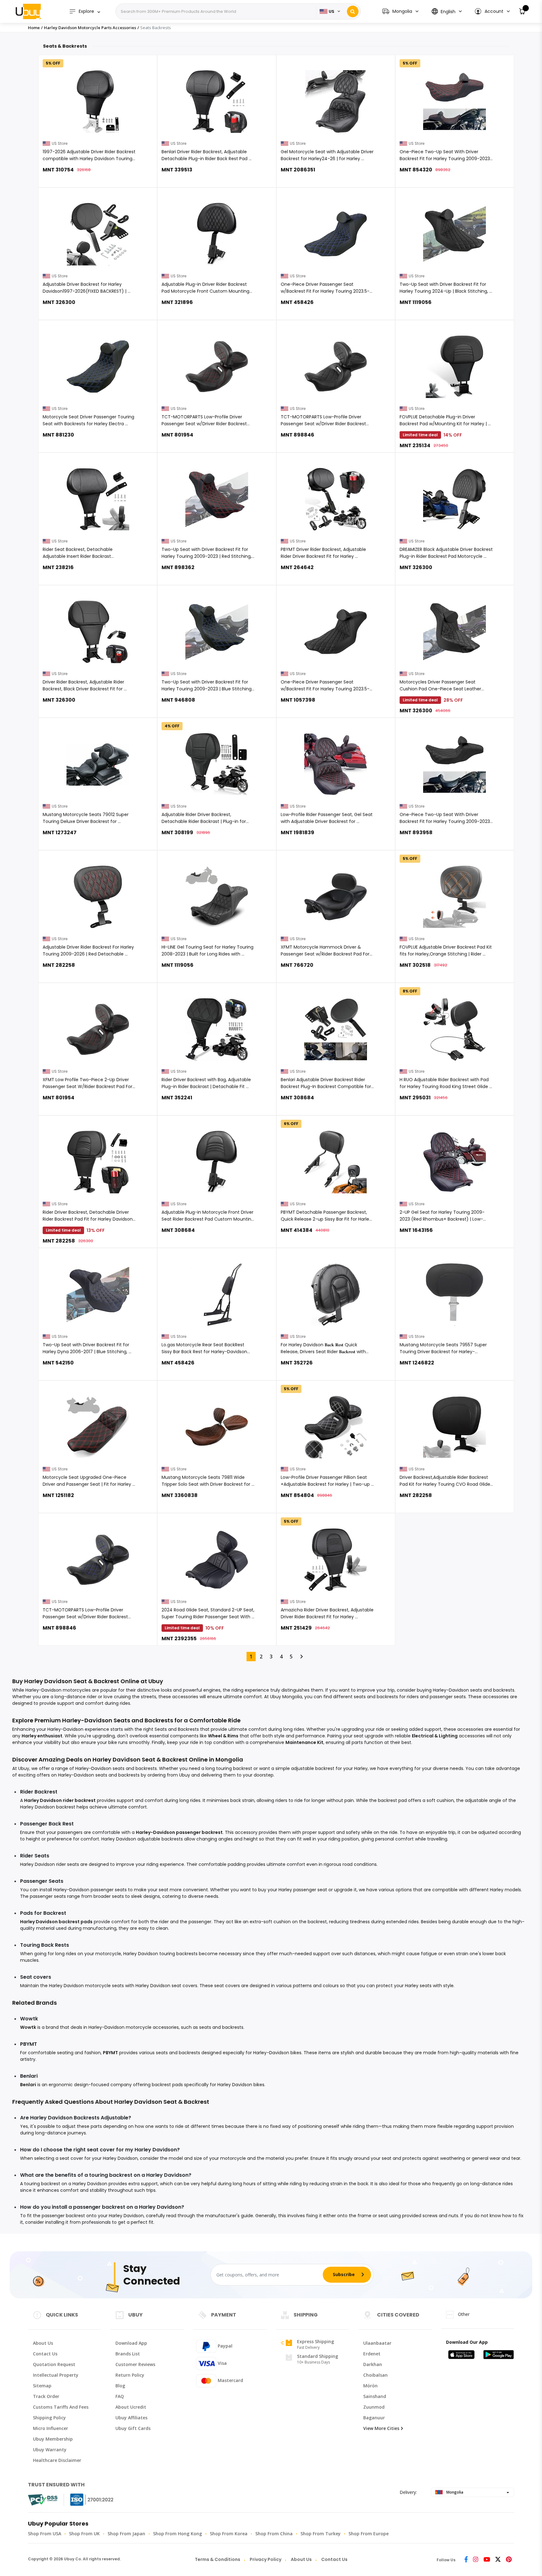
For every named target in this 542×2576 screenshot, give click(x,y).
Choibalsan (375, 2375)
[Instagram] (476, 2560)
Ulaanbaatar (377, 2343)
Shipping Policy (49, 2418)
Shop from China (274, 2534)
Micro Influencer (50, 2428)
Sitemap (42, 2386)
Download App (131, 2343)
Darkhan (373, 2364)
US (332, 11)
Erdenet (372, 2354)
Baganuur (374, 2418)
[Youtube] (487, 2560)
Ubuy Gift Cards (133, 2428)
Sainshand (375, 2396)
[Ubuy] (28, 11)
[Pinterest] (509, 2560)
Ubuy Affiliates (131, 2418)
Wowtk (28, 2027)
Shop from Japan (126, 2534)
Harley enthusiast (42, 1736)
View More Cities (381, 2428)
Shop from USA (45, 2534)
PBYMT (110, 2053)
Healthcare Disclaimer (57, 2460)
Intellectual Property (56, 2375)
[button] (492, 11)
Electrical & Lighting (435, 1736)
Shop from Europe (369, 2534)
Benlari (28, 2085)
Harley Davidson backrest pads (56, 1922)
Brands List (128, 2354)
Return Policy (130, 2375)
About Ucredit (131, 2407)
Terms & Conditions (218, 2559)
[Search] (353, 11)
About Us (43, 2343)
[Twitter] (498, 2560)
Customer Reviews (135, 2364)
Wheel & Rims (223, 1736)
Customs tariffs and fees (61, 2407)
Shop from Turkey (321, 2534)
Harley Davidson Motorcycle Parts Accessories (90, 28)
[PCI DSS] (43, 2500)
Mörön (370, 2386)
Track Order (46, 2396)
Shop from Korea (229, 2534)
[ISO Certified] (86, 2500)
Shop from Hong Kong (178, 2534)
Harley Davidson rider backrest (60, 1800)
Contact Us (45, 2354)
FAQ (120, 2396)
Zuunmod (374, 2407)
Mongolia (454, 2492)
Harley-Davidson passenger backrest (179, 1832)
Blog (120, 2386)
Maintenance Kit (304, 1742)
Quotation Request (54, 2364)
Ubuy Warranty (50, 2450)
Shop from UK (84, 2534)
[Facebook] (466, 2560)
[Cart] (522, 11)
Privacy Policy (266, 2559)
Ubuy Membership (53, 2439)
